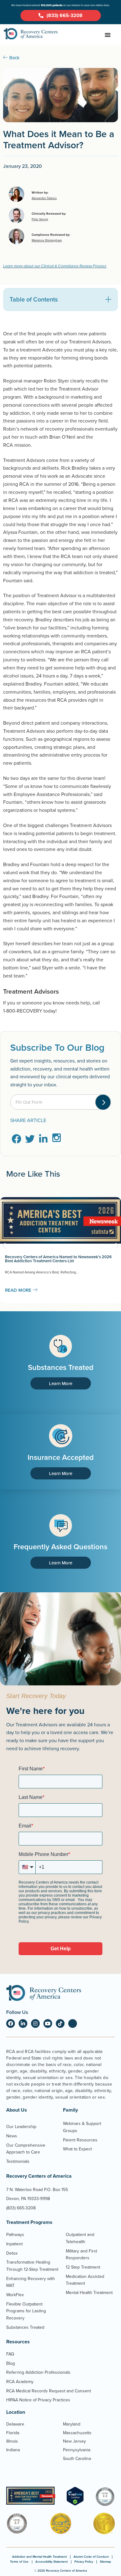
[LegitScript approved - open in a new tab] (75, 2504)
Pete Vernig (40, 219)
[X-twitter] (73, 2024)
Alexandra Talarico (44, 198)
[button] (108, 299)
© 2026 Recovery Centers (60, 2571)
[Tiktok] (60, 2024)
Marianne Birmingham (47, 240)
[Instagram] (35, 2024)
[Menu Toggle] (108, 35)
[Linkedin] (23, 2024)
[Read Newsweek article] (31, 2496)
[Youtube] (48, 2024)
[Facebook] (11, 2024)
